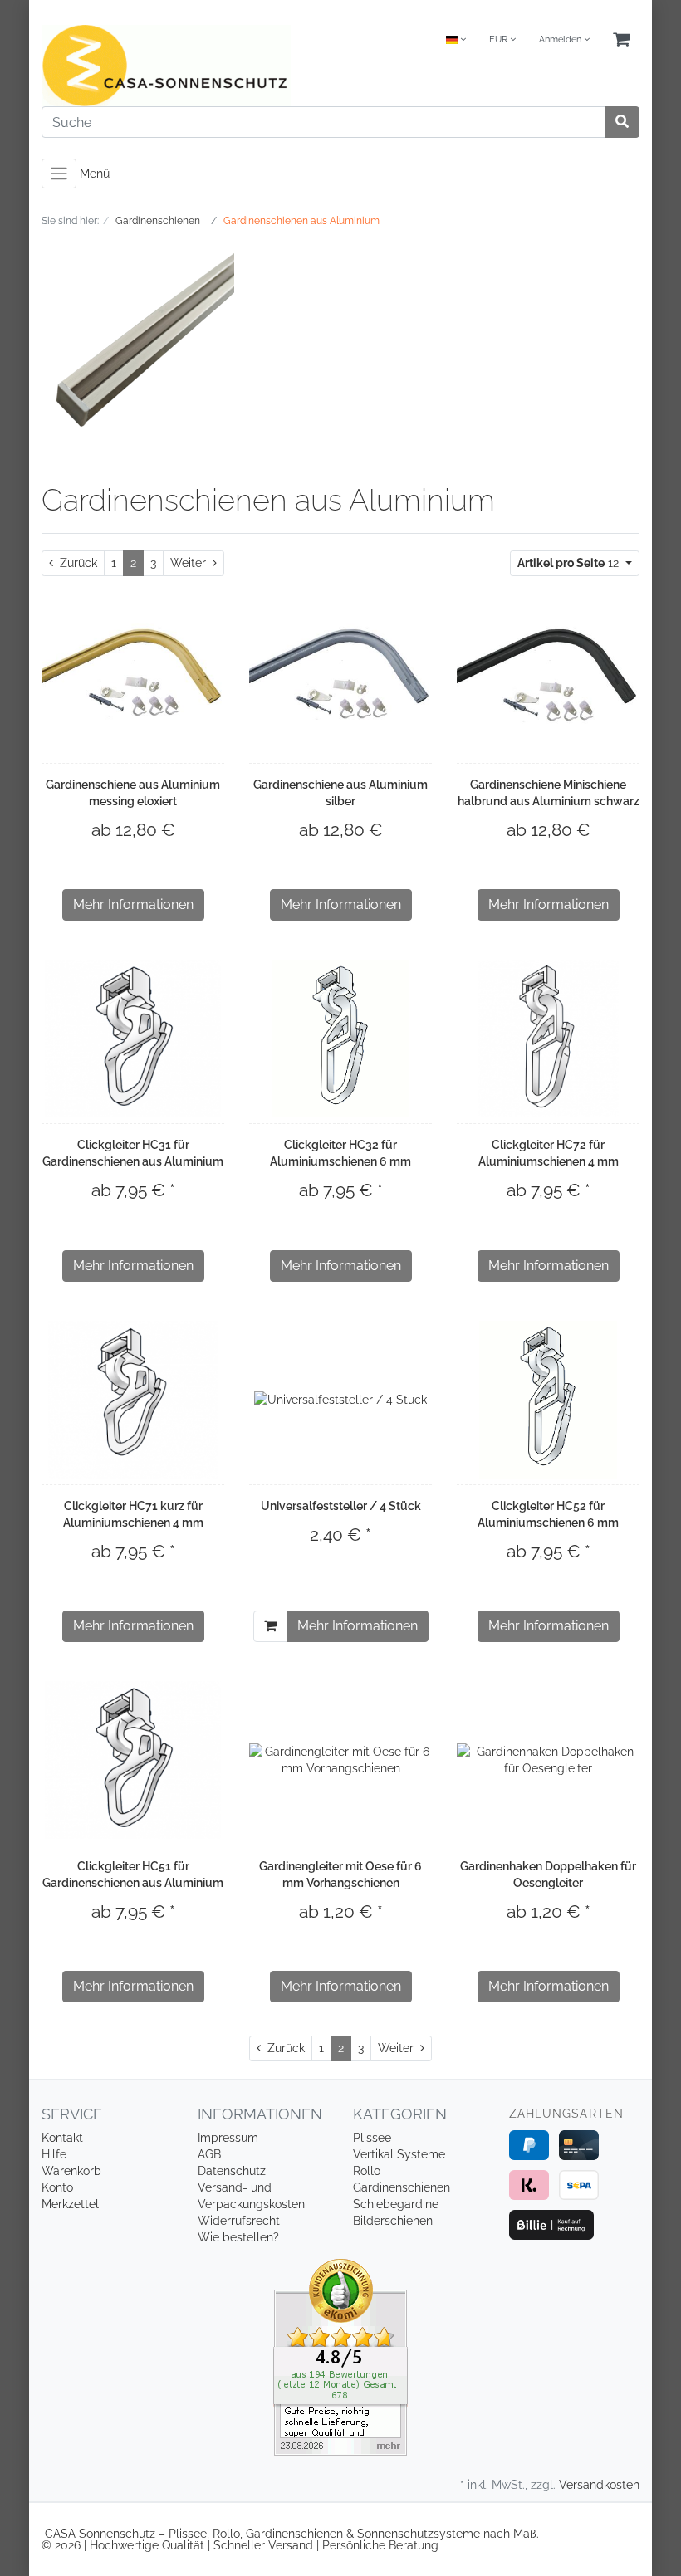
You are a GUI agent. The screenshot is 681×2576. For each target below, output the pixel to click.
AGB (209, 2154)
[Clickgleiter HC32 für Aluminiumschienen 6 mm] (340, 1039)
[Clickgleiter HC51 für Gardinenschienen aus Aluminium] (133, 1760)
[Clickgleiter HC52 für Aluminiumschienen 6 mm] (548, 1400)
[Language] (456, 40)
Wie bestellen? (238, 2237)
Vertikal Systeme (399, 2154)
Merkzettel (70, 2204)
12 (570, 563)
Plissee (372, 2138)
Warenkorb (71, 2171)
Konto (57, 2187)
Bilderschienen (393, 2221)
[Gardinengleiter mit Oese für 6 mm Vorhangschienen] (340, 1760)
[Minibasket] (621, 40)
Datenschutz (232, 2171)
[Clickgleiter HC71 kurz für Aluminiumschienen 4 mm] (133, 1400)
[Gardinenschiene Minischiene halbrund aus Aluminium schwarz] (548, 678)
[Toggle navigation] (59, 174)
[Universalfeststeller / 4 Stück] (340, 1399)
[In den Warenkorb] (270, 1626)
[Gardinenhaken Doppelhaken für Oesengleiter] (548, 1760)
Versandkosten (599, 2485)
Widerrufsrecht (239, 2221)
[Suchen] (622, 122)
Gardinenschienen (402, 2187)
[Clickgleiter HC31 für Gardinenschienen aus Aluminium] (133, 1039)
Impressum (228, 2138)
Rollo (367, 2171)
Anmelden (561, 39)
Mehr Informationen (133, 904)
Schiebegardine (396, 2204)
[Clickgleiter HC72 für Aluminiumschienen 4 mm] (548, 1039)
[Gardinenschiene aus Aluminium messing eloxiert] (133, 678)
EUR (500, 39)
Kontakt (62, 2138)
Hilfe (54, 2154)
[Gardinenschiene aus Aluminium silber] (340, 678)
